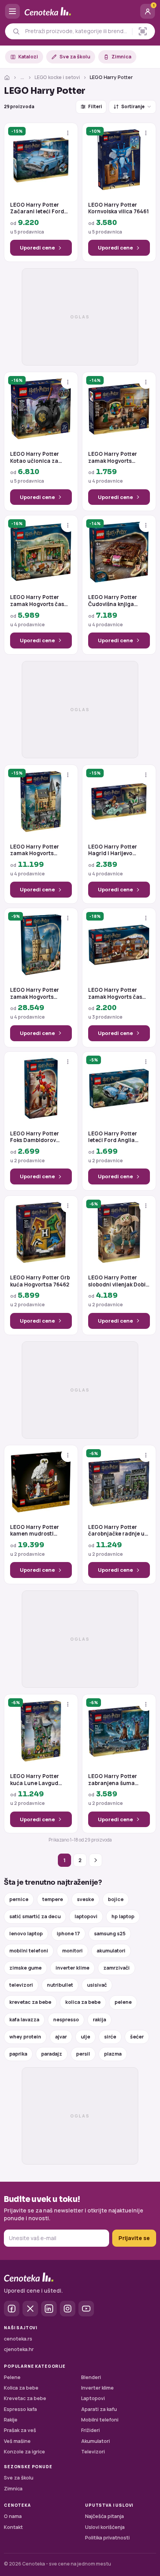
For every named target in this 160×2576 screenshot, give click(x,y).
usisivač (97, 1985)
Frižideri (90, 2430)
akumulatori (111, 1951)
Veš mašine (17, 2441)
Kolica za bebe (21, 2388)
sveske (85, 1899)
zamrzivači (117, 1968)
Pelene (12, 2377)
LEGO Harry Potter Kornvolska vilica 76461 (118, 208)
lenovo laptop (26, 1934)
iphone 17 (68, 1934)
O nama (13, 2516)
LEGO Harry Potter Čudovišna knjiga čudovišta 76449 (113, 601)
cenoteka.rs (18, 2339)
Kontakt (13, 2527)
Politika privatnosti (107, 2538)
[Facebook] (12, 2309)
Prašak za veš (20, 2430)
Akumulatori (96, 2441)
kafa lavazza (24, 2020)
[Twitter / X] (30, 2309)
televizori (21, 1985)
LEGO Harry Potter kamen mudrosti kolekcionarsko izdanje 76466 (40, 1531)
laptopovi (86, 1916)
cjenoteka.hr (19, 2349)
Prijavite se (134, 2238)
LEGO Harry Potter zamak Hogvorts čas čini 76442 (115, 994)
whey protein (25, 2037)
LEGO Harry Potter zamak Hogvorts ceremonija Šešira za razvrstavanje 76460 (116, 458)
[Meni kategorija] (12, 11)
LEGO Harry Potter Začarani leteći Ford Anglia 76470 (37, 208)
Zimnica (121, 57)
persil (83, 2054)
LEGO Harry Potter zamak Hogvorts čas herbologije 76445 (37, 601)
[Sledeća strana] (96, 1860)
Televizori (93, 2452)
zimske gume (25, 1968)
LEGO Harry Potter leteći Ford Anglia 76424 (113, 1137)
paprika (18, 2054)
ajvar (61, 2037)
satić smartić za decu (35, 1916)
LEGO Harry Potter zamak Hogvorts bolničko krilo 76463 (36, 850)
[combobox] (77, 31)
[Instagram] (68, 2309)
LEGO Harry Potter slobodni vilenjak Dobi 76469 (117, 1281)
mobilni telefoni (29, 1951)
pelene (123, 2002)
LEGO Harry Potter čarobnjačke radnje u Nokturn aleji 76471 (116, 1531)
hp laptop (123, 1916)
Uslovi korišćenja (105, 2527)
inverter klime (72, 1968)
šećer (137, 2037)
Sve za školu (75, 57)
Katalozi (28, 57)
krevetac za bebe (30, 2002)
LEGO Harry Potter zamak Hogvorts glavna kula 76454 (35, 994)
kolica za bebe (83, 2002)
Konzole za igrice (24, 2452)
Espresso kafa (20, 2409)
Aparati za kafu (99, 2409)
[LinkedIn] (49, 2309)
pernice (19, 1899)
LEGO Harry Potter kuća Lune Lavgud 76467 (35, 1780)
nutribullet (60, 1985)
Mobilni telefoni (100, 2420)
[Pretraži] (16, 31)
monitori (72, 1951)
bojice (116, 1899)
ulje (85, 2037)
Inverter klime (97, 2388)
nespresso (66, 2020)
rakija (99, 2020)
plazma (113, 2054)
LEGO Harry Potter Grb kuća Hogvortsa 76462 (40, 1281)
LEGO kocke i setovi (57, 77)
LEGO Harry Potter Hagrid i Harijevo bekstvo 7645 (113, 850)
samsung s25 (110, 1934)
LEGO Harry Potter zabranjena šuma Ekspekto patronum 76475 (114, 1780)
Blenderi (91, 2377)
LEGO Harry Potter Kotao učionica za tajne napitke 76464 (36, 458)
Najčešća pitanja (104, 2516)
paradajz (52, 2054)
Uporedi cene (37, 248)
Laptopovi (93, 2398)
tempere (53, 1899)
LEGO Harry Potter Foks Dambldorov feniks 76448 (35, 1137)
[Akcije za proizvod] (68, 133)
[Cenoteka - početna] (80, 11)
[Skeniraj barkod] (143, 31)
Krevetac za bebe (25, 2398)
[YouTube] (86, 2309)
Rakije (11, 2420)
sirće (110, 2037)
